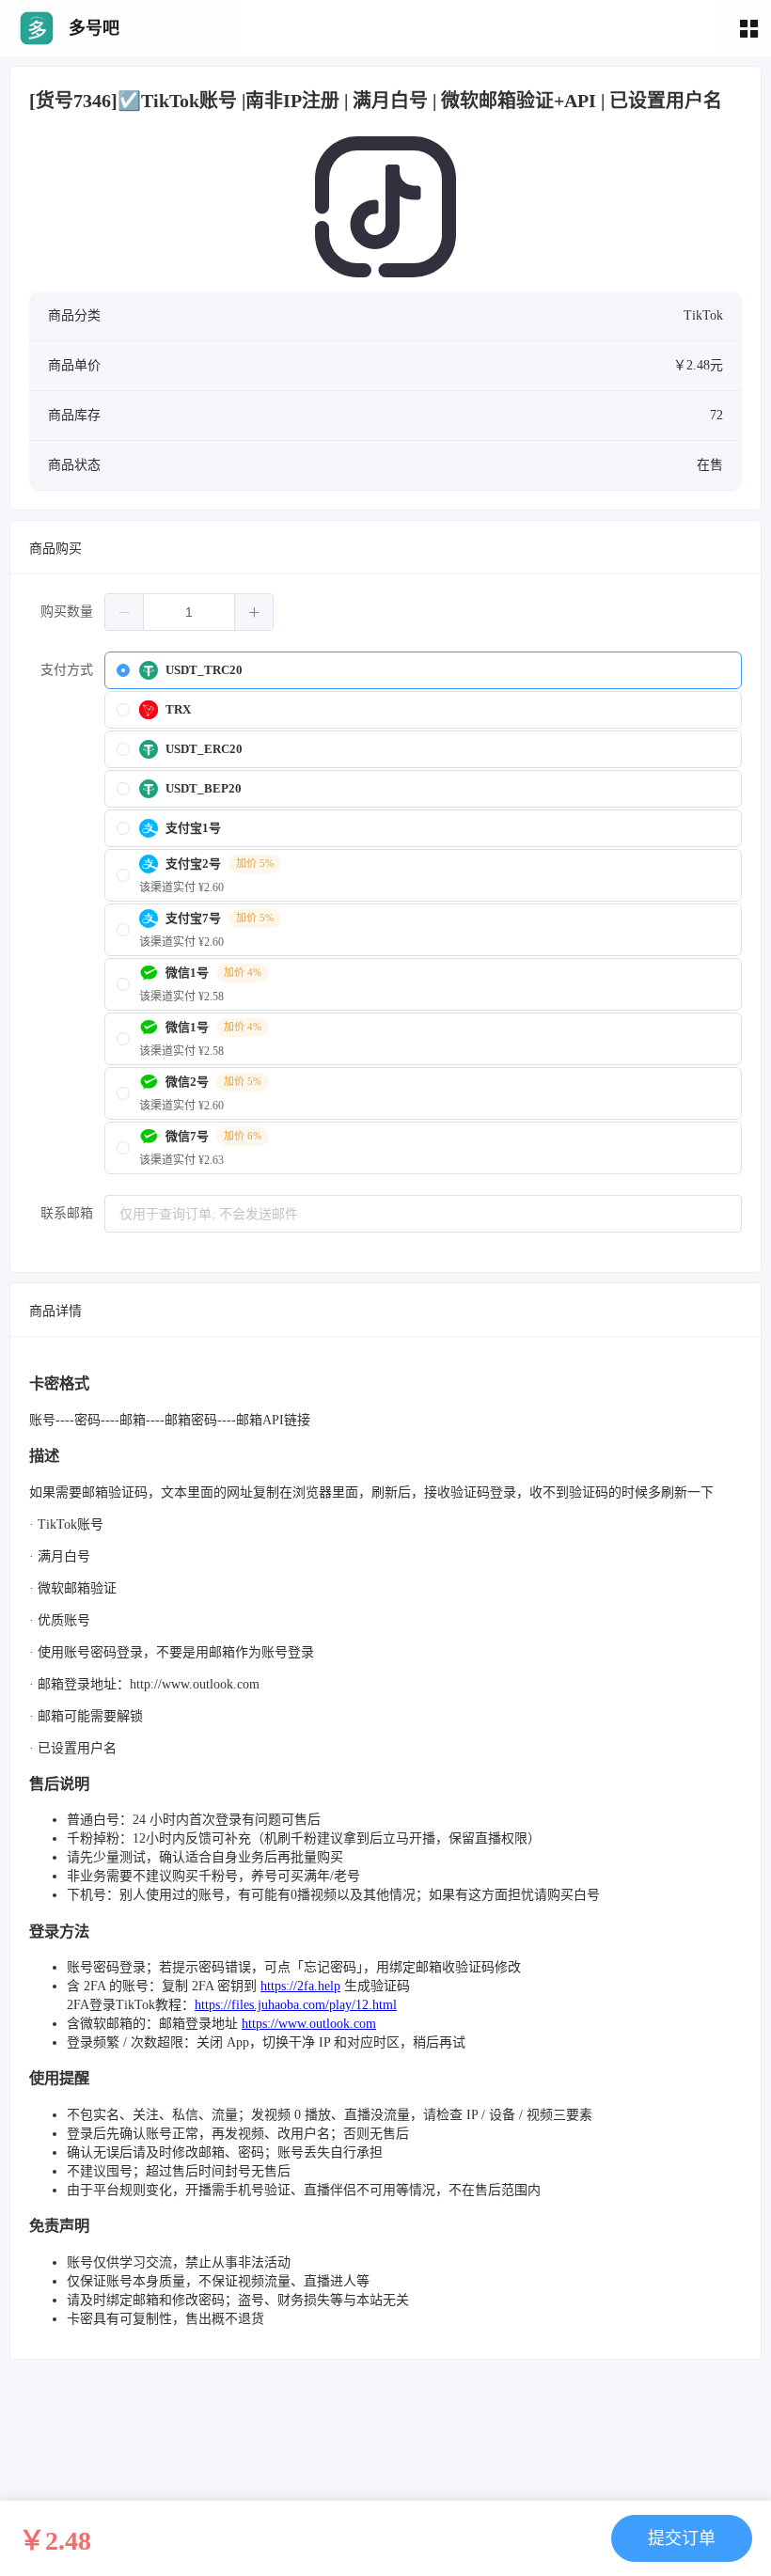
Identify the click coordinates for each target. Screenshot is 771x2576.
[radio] (423, 670)
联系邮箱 (67, 1213)
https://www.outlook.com (309, 2024)
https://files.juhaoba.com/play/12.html (296, 2005)
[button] (125, 612)
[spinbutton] (189, 612)
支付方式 (67, 670)
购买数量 (67, 612)
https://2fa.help (300, 1986)
